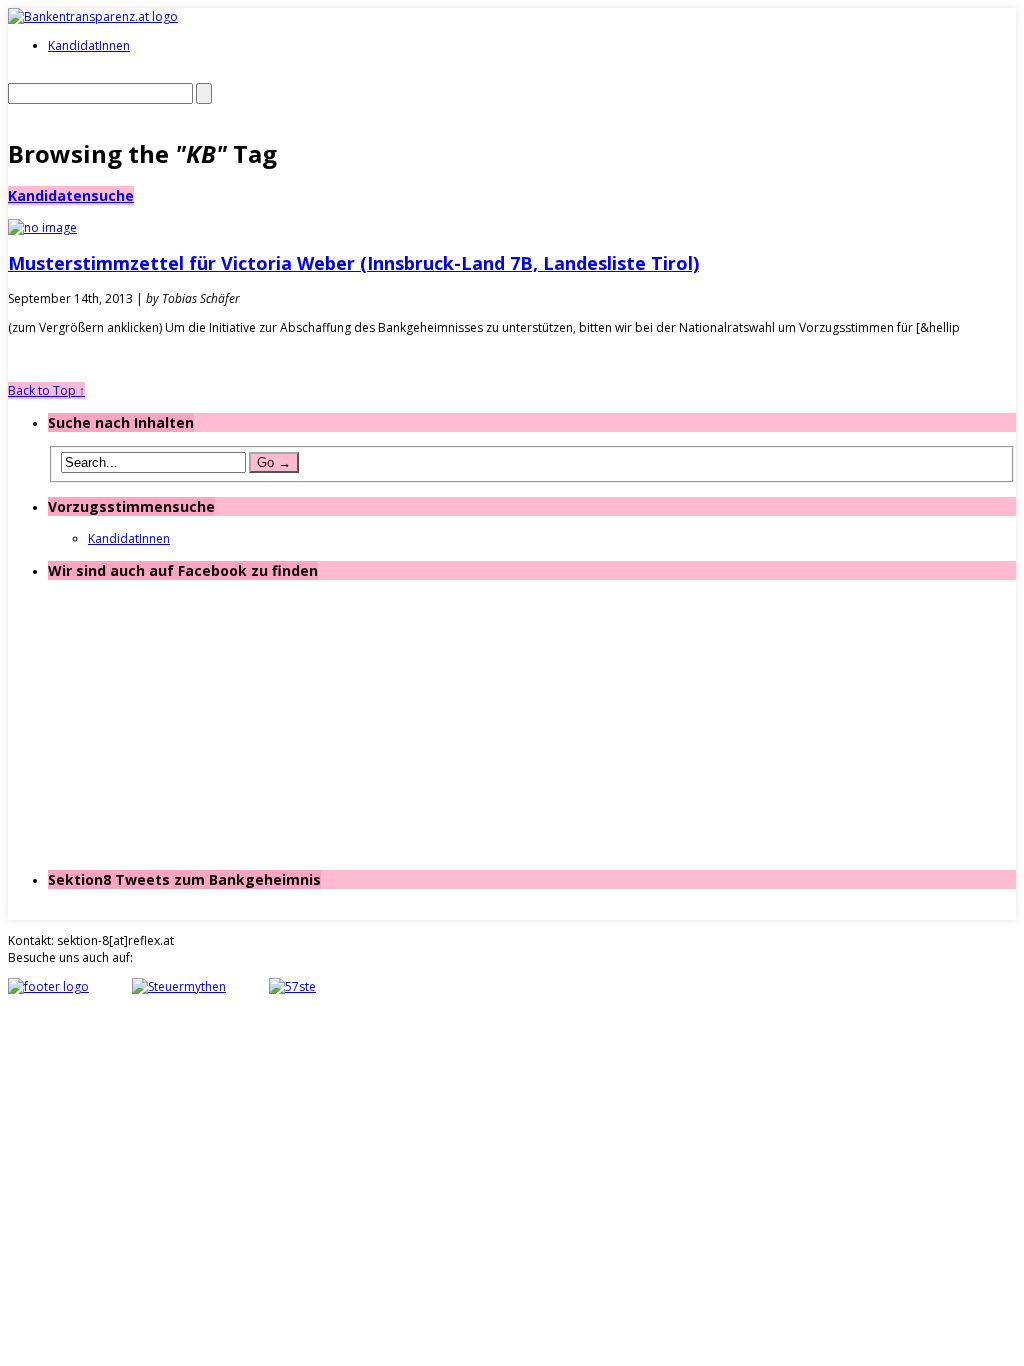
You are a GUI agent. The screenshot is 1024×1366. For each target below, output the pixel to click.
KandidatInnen (89, 45)
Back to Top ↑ (46, 390)
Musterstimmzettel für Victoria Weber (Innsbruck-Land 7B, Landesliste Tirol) (353, 263)
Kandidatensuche (71, 195)
